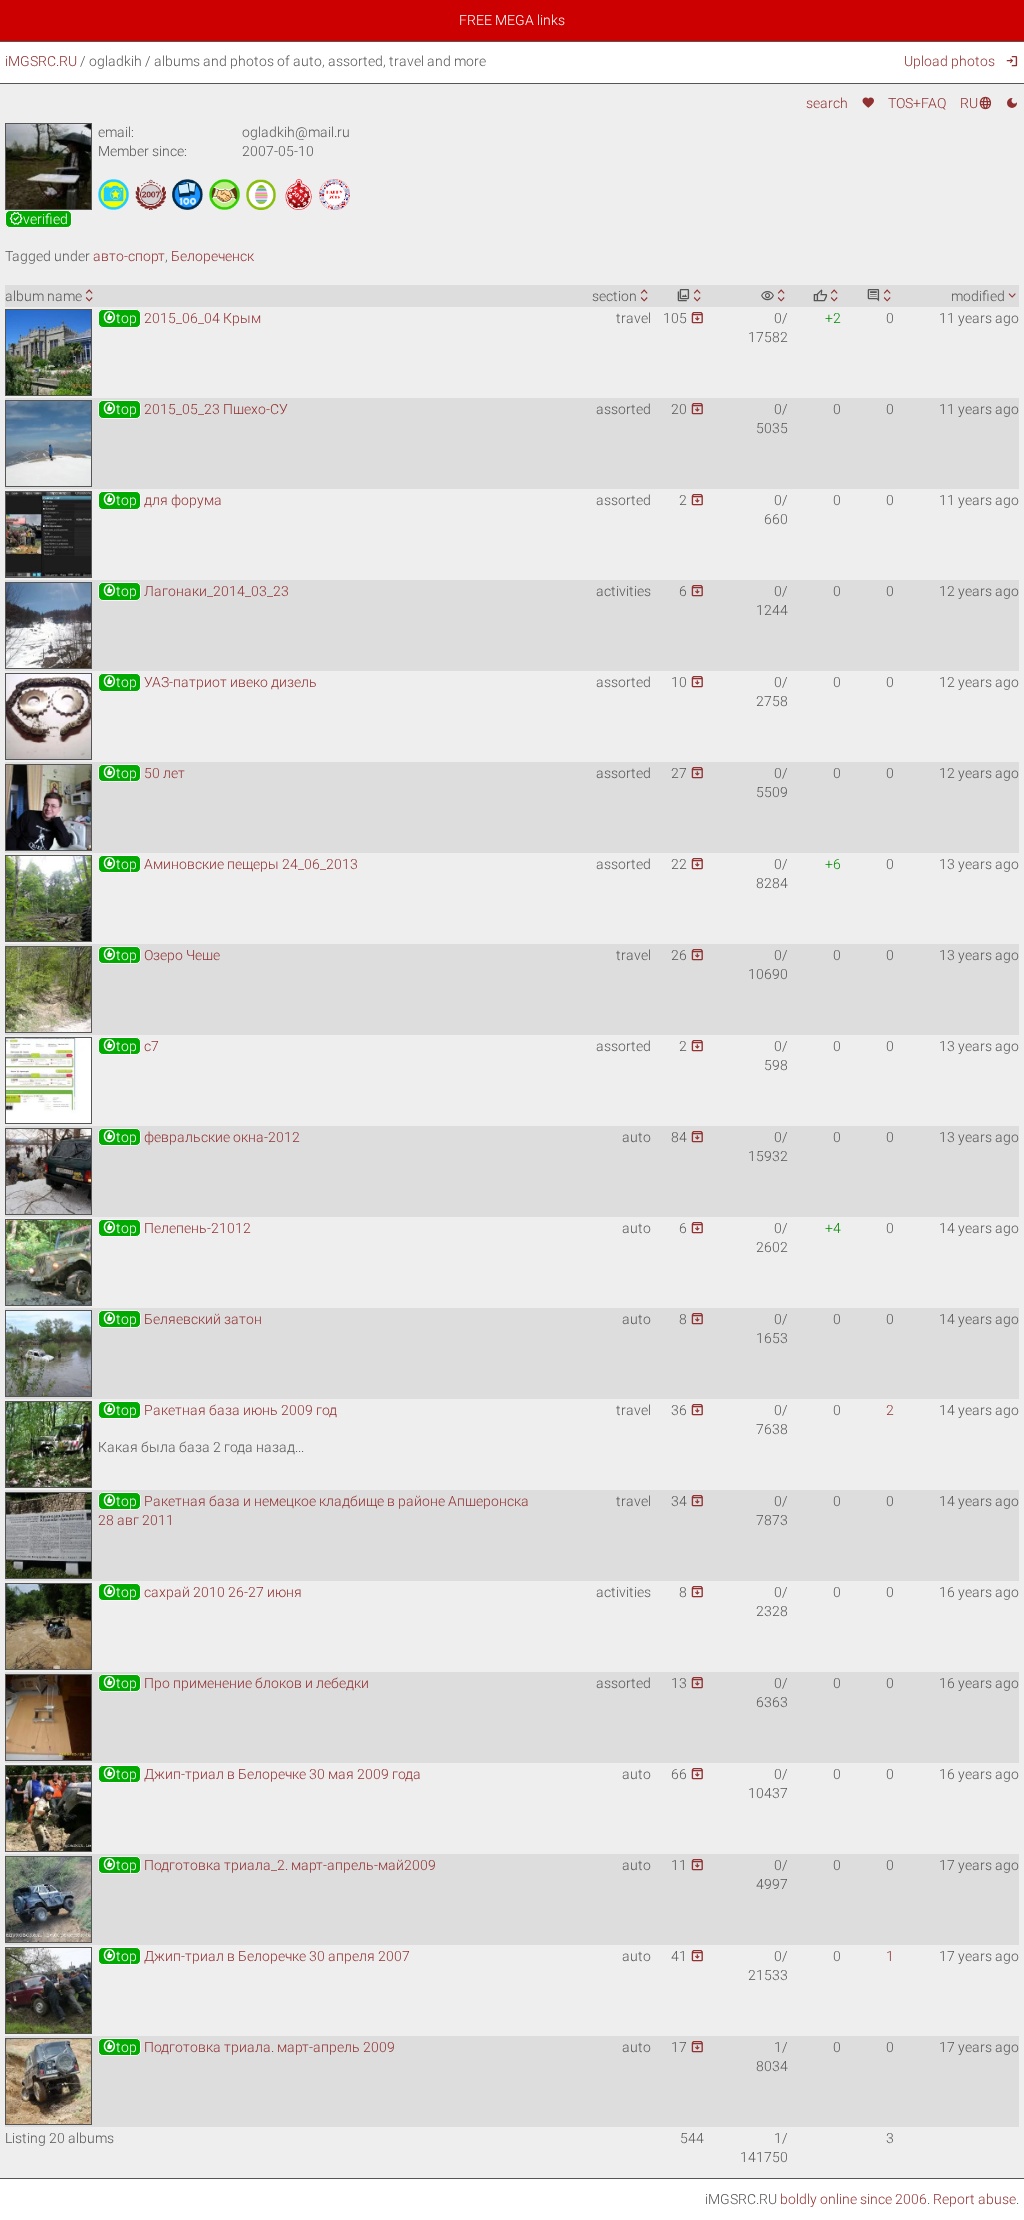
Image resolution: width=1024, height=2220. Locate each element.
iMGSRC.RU (41, 61)
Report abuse (974, 2199)
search (827, 103)
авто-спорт (129, 256)
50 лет (143, 773)
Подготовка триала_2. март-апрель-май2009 (269, 1865)
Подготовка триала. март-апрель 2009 (248, 2047)
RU (975, 103)
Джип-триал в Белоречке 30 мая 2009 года (261, 1774)
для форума (162, 500)
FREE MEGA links (512, 20)
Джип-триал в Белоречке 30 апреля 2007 (256, 1956)
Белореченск (212, 256)
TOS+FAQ (917, 103)
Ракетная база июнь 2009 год (219, 1410)
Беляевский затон (182, 1319)
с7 (130, 1046)
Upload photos (949, 61)
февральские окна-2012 (201, 1137)
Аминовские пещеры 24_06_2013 (230, 864)
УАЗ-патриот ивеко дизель (209, 682)
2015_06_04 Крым (181, 318)
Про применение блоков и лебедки (235, 1683)
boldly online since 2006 (853, 2199)
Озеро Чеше (161, 955)
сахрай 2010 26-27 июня (202, 1592)
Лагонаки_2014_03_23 (195, 591)
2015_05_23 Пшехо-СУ (195, 409)
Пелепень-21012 (176, 1228)
